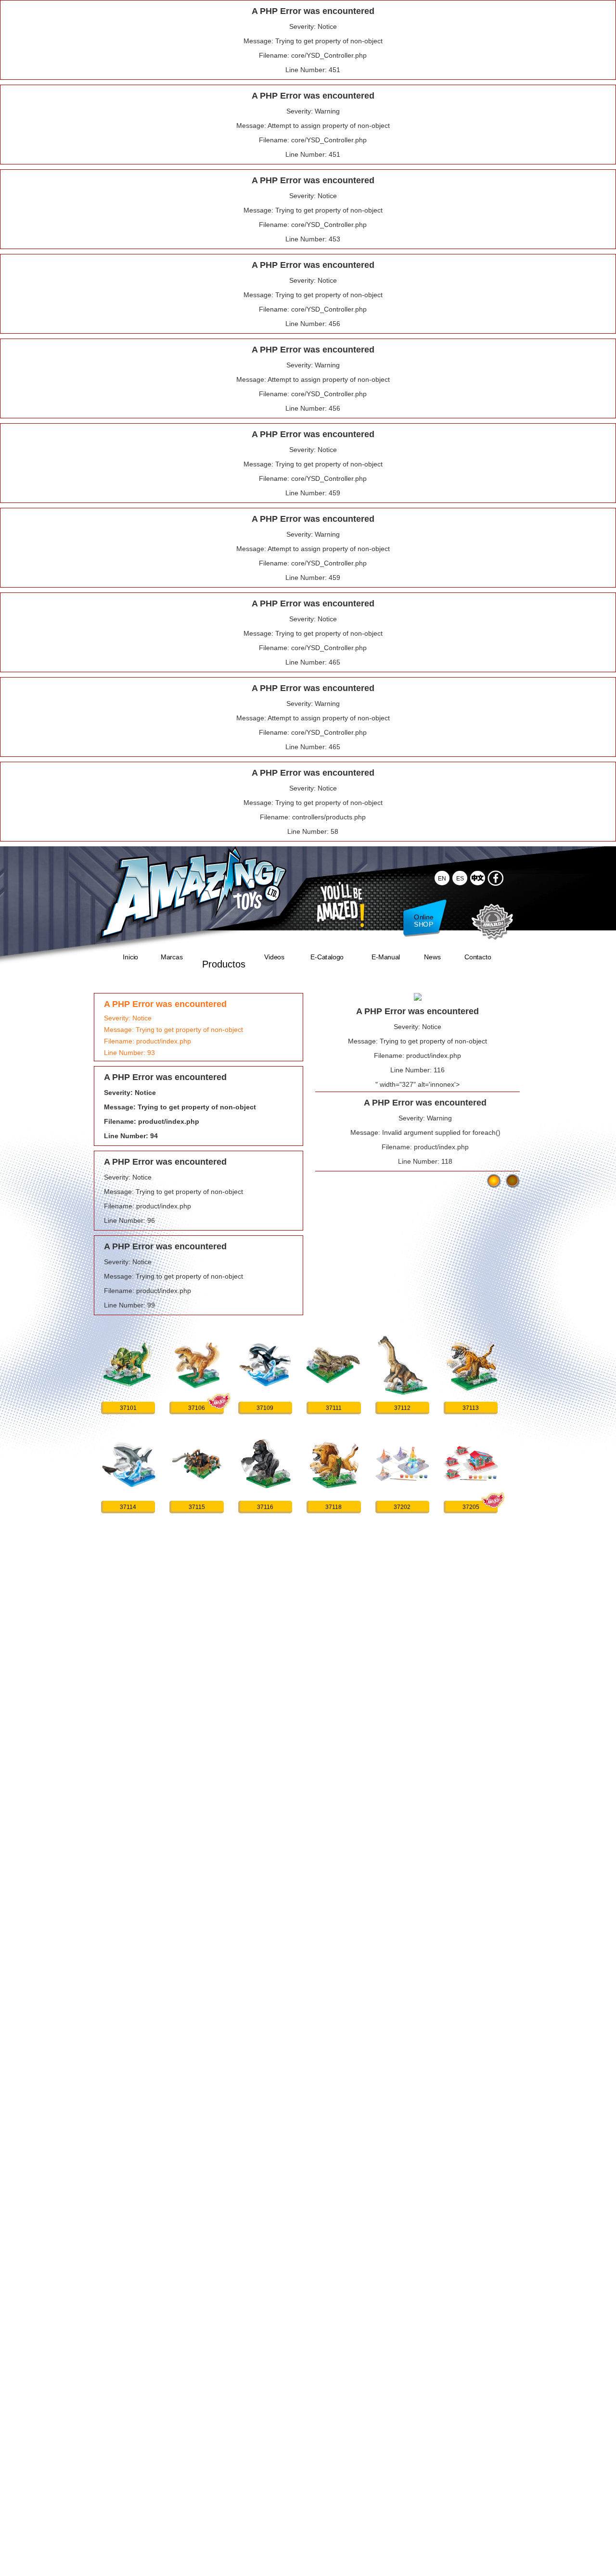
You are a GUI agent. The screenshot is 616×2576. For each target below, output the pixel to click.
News (432, 957)
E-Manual (385, 957)
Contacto (478, 957)
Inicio (130, 957)
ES (460, 878)
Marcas (171, 957)
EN (442, 878)
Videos (274, 957)
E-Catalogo (327, 957)
